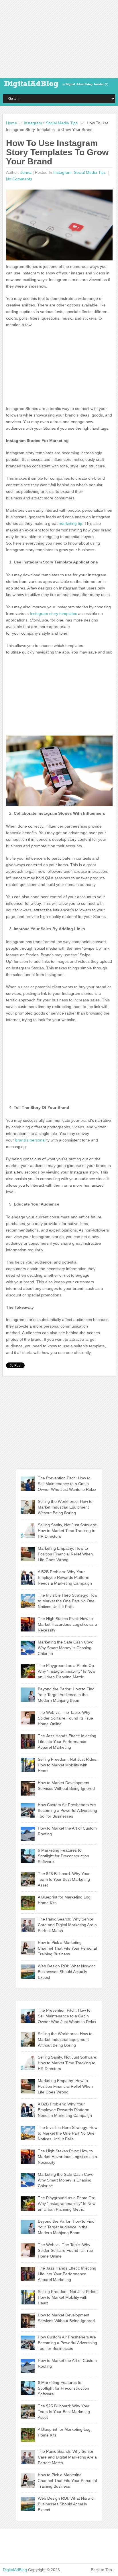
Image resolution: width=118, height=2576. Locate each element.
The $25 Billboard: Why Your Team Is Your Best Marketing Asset (64, 1879)
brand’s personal (30, 1140)
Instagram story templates (53, 613)
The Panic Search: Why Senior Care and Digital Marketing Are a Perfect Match (67, 1925)
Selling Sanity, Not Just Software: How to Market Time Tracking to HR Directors (68, 1531)
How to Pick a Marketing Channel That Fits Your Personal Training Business (67, 1948)
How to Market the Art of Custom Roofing (67, 1831)
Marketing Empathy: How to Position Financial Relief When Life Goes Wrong (65, 1554)
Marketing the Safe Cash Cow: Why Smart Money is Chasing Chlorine (65, 1648)
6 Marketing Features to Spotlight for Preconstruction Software (63, 1856)
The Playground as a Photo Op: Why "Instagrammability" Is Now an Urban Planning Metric (67, 1671)
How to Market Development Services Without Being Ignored (66, 1786)
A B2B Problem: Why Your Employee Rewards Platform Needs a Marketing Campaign (65, 1577)
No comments (19, 179)
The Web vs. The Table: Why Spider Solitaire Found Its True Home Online (65, 1718)
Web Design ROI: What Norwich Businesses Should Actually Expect (67, 1972)
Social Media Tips (62, 123)
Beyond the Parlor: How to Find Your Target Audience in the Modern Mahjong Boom (66, 1695)
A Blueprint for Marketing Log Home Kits (64, 1900)
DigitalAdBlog (15, 2570)
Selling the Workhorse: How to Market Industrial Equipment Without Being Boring (65, 1507)
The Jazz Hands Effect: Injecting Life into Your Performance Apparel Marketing (67, 1742)
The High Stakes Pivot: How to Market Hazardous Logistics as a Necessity (67, 1624)
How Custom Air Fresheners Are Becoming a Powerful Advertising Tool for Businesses (67, 1810)
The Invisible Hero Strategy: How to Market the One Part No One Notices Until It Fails (68, 1601)
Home (11, 123)
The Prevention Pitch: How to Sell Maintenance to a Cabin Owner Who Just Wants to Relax (67, 1484)
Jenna (26, 172)
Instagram (33, 123)
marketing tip (70, 523)
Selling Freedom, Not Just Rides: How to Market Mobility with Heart (68, 1765)
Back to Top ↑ (103, 2570)
